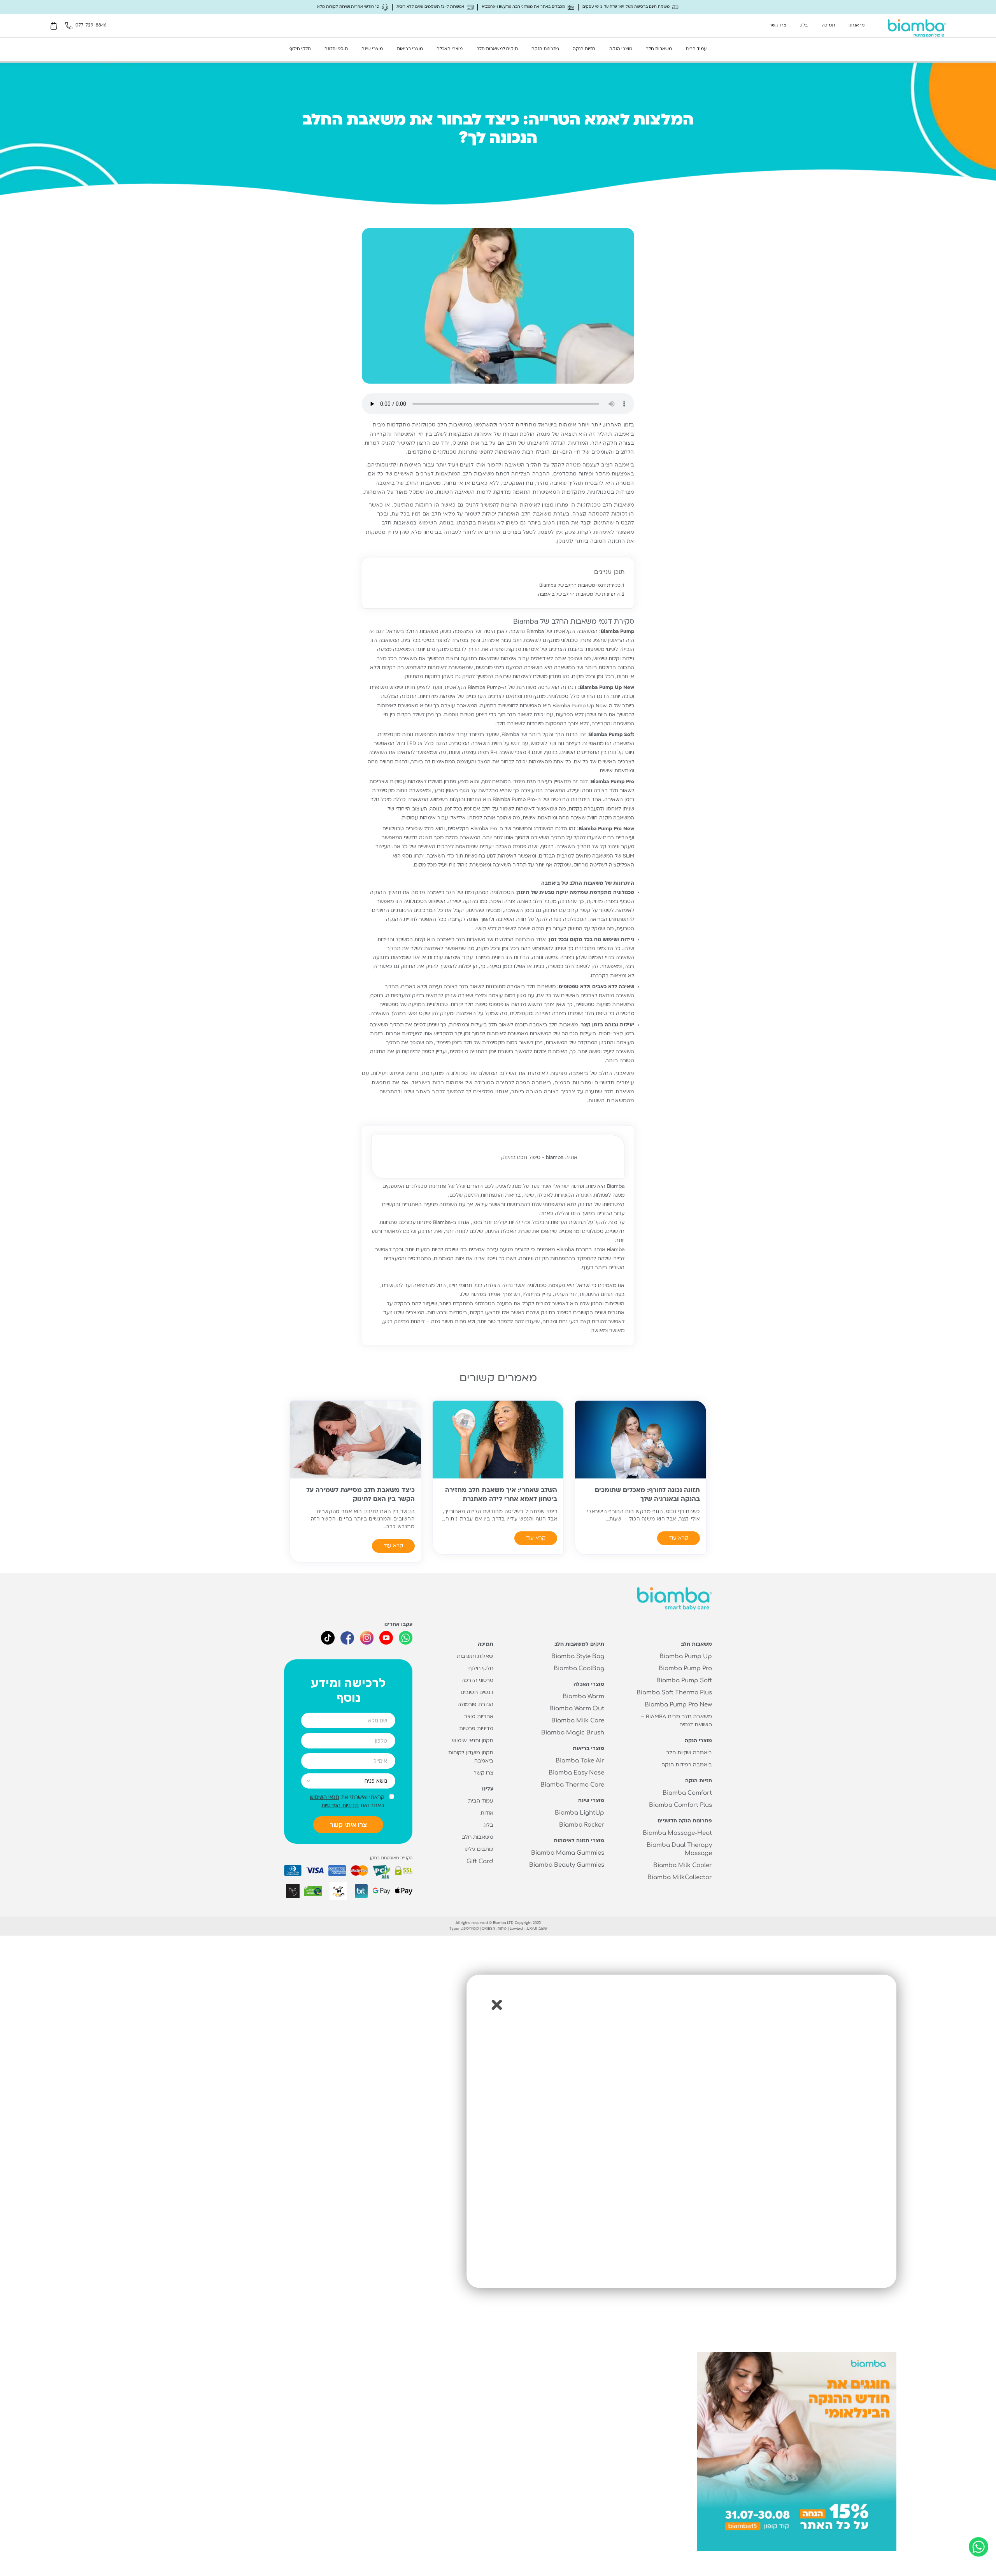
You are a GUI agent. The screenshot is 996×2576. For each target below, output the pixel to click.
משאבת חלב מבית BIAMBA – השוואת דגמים (676, 1721)
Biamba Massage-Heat (677, 1833)
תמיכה (828, 25)
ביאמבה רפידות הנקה (687, 1765)
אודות (487, 1813)
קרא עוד (679, 1538)
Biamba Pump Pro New (678, 1705)
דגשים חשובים (477, 1693)
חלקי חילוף (300, 49)
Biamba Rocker (582, 1825)
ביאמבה (579, 1074)
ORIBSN (488, 1928)
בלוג (804, 25)
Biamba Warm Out (577, 1709)
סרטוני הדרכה (477, 1681)
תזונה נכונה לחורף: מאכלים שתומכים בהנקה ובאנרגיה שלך (647, 1495)
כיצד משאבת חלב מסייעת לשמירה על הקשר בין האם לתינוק (360, 1495)
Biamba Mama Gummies (568, 1853)
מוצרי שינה (372, 49)
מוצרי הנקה (621, 49)
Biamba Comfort (687, 1793)
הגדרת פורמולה (475, 1705)
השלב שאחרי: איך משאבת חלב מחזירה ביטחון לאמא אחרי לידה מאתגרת (501, 1495)
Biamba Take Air (580, 1761)
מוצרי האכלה (450, 49)
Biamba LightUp (580, 1813)
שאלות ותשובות (475, 1656)
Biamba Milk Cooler (683, 1865)
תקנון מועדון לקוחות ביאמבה (471, 1757)
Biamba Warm (583, 1697)
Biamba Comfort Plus (680, 1805)
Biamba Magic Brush (573, 1733)
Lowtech (517, 1928)
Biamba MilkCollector (680, 1877)
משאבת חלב (536, 514)
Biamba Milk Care (578, 1721)
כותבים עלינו (479, 1849)
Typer (455, 1928)
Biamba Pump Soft (684, 1681)
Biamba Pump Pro (685, 1669)
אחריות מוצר (479, 1717)
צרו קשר (778, 25)
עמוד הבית (696, 49)
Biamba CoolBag (579, 1669)
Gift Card (480, 1861)
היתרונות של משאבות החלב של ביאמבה (579, 595)
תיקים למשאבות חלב (497, 49)
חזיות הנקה (584, 49)
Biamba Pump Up (686, 1656)
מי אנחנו (857, 25)
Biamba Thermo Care (572, 1785)
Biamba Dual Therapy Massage (679, 1849)
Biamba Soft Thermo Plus (674, 1693)
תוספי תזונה (336, 49)
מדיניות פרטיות (476, 1729)
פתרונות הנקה (545, 49)
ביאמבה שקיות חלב (689, 1753)
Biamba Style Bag (578, 1656)
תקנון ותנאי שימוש (473, 1741)
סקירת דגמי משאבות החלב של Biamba (580, 586)
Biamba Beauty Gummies (567, 1865)
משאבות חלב (659, 49)
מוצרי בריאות (410, 49)
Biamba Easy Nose (576, 1773)
